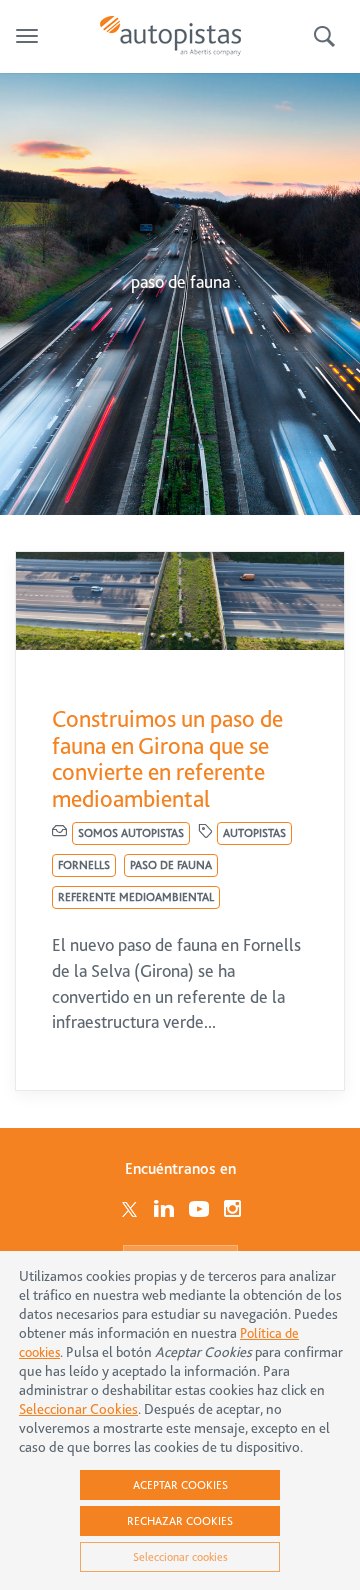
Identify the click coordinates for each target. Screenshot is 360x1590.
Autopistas (254, 833)
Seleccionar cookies (180, 1557)
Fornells (84, 865)
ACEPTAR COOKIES (180, 1485)
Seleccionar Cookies (78, 1409)
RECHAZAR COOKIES (180, 1521)
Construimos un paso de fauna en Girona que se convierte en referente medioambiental (167, 758)
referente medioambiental (136, 897)
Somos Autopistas (131, 833)
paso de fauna (171, 865)
